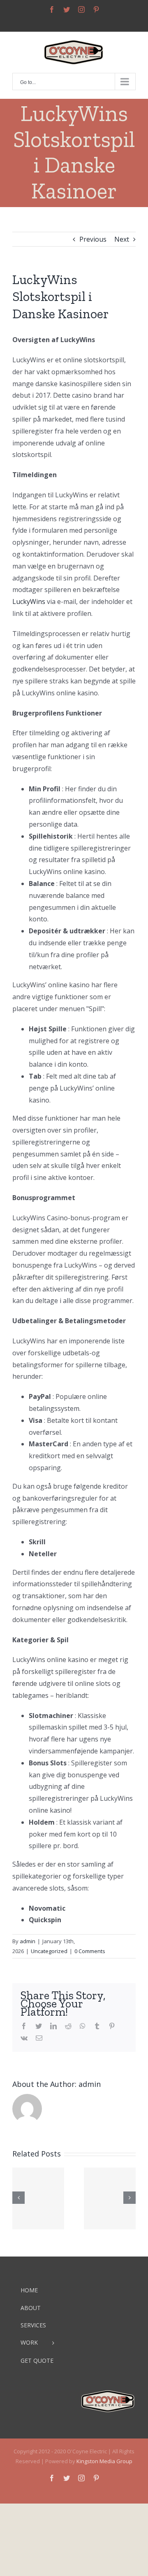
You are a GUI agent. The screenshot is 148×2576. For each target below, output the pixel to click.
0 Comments (90, 1951)
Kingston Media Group (104, 2461)
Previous (93, 239)
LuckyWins (29, 601)
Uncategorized (49, 1951)
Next (122, 239)
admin (28, 1941)
